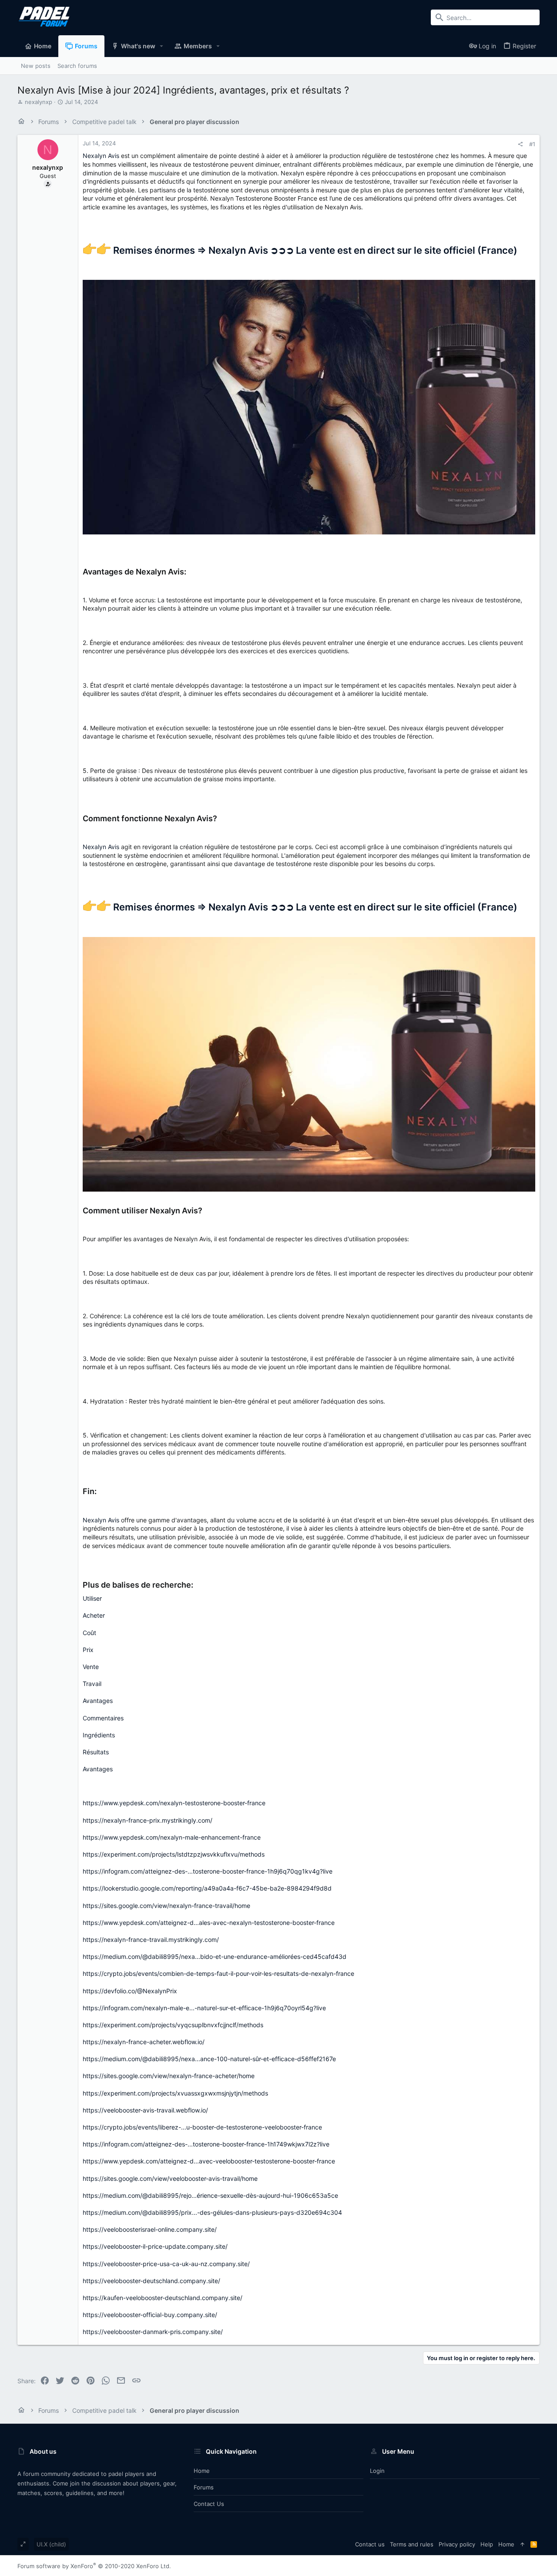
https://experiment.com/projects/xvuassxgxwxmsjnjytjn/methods (175, 2093)
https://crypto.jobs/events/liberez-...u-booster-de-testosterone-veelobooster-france (202, 2127)
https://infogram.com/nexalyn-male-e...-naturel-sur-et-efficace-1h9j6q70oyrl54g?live (204, 2008)
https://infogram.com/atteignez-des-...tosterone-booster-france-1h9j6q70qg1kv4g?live (208, 1871)
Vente (91, 1667)
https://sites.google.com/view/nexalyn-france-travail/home (166, 1906)
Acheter (94, 1615)
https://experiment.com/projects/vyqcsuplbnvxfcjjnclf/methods (173, 2025)
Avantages (98, 1701)
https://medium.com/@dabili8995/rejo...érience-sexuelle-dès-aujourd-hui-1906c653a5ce (210, 2195)
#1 (532, 144)
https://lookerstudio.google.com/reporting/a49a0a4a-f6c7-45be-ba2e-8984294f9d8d (207, 1888)
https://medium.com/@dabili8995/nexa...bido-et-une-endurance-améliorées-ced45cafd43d (215, 1956)
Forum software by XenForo (94, 2566)
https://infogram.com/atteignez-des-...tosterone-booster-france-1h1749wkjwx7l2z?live (206, 2144)
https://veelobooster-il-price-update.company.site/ (155, 2246)
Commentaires (103, 1718)
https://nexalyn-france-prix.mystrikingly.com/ (148, 1820)
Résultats (96, 1752)
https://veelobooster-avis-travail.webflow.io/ (145, 2110)
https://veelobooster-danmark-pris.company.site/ (153, 2332)
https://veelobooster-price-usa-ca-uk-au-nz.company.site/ (166, 2264)
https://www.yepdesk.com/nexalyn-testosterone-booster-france (174, 1803)
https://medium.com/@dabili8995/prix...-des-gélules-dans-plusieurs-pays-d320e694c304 (212, 2212)
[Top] (522, 2544)
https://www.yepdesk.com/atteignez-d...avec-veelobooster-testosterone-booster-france (209, 2161)
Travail (92, 1684)
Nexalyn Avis (101, 156)
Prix (88, 1650)
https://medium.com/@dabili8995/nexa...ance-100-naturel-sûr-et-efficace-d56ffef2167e (209, 2059)
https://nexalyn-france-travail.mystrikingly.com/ (151, 1940)
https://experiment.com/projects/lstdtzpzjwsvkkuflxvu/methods (174, 1854)
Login (377, 2471)
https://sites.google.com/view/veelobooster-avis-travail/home (170, 2178)
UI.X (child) (51, 2544)
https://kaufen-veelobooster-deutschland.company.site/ (163, 2298)
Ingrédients (99, 1735)
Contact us (209, 2504)
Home (202, 2471)
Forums (204, 2487)
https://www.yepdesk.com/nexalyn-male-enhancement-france (172, 1837)
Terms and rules (412, 2544)
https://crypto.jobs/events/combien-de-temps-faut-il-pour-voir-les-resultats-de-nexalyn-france (218, 1973)
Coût (89, 1633)
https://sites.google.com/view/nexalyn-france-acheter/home (169, 2076)
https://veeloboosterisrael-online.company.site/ (150, 2229)
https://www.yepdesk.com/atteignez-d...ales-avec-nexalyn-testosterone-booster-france (209, 1923)
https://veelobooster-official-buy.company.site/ (150, 2315)
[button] (162, 46)
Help (487, 2544)
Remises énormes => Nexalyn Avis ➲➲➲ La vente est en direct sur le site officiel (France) (314, 250)
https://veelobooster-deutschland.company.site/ (151, 2281)
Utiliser (92, 1598)
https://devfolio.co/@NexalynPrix (130, 1991)
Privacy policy (457, 2544)
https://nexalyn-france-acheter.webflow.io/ (144, 2042)
